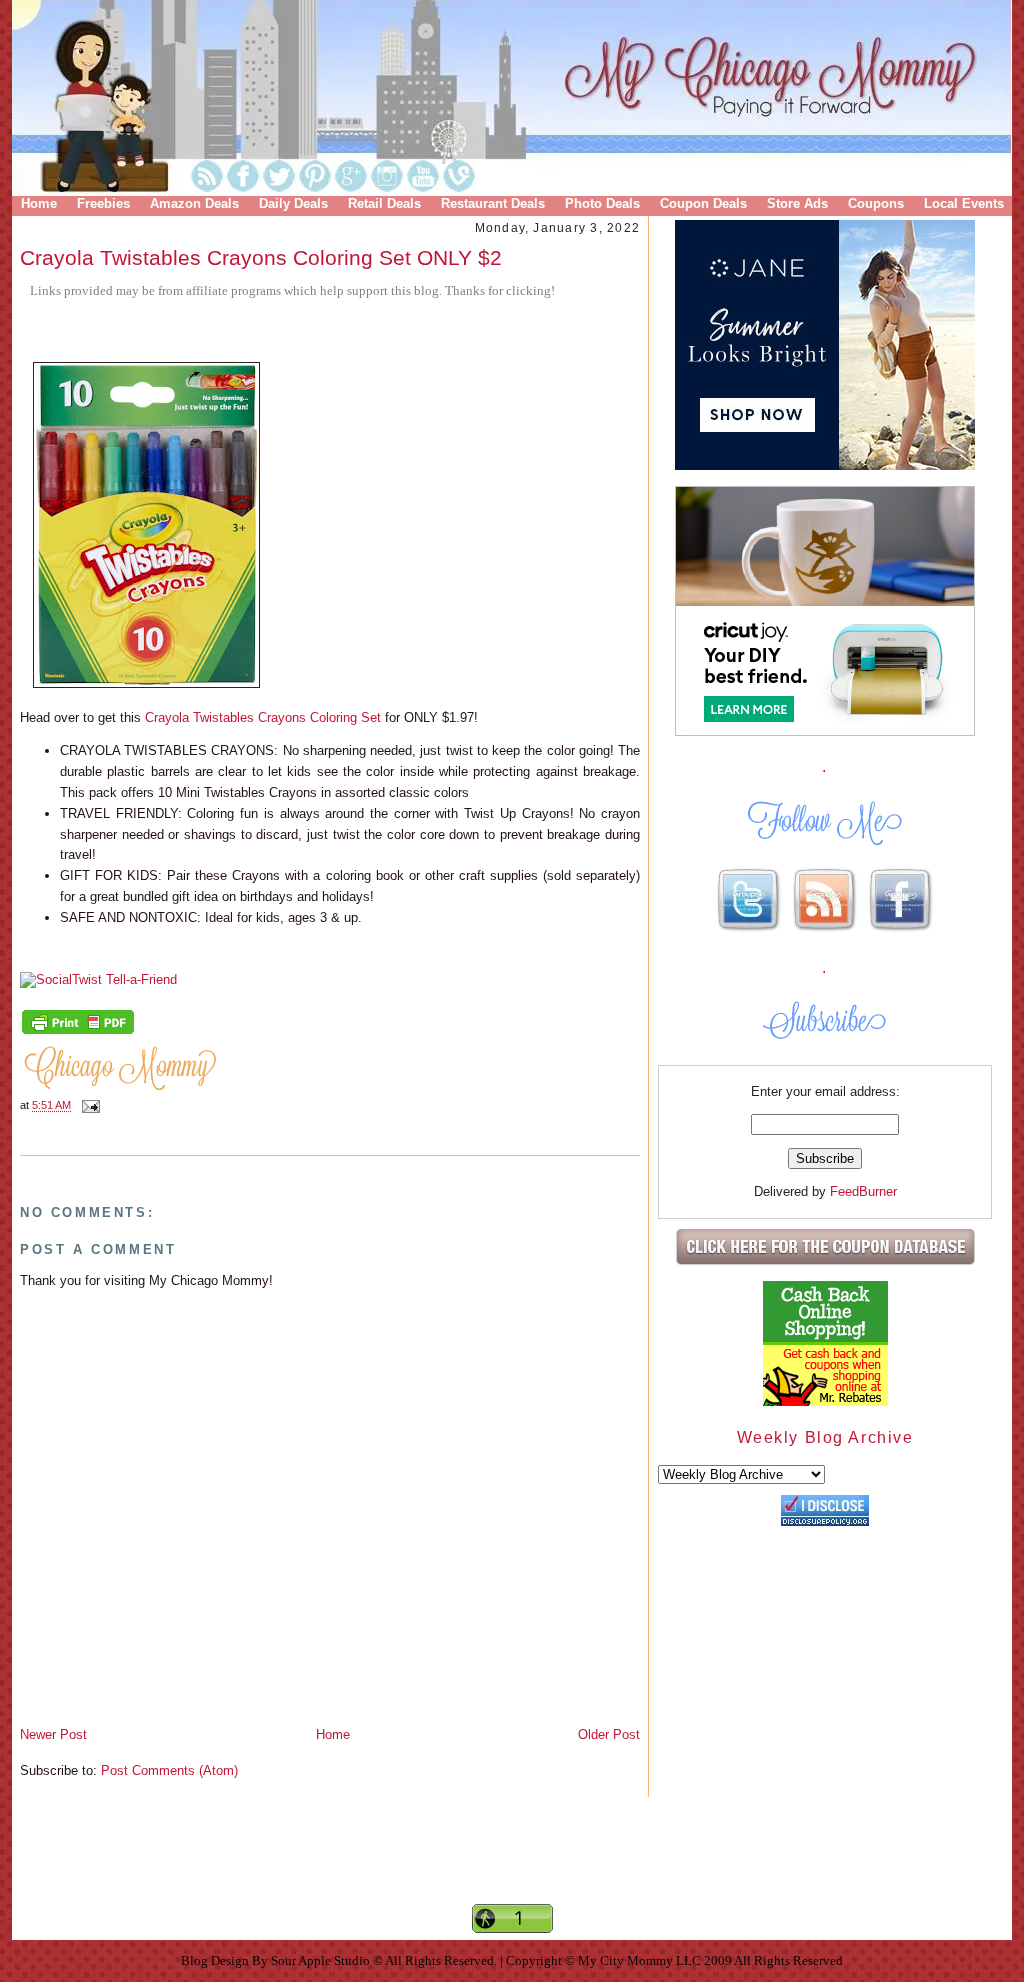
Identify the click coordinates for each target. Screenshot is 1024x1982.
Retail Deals (384, 203)
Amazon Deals (194, 203)
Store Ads (797, 203)
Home (39, 203)
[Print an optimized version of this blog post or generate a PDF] (78, 1032)
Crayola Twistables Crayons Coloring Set (265, 717)
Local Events (964, 203)
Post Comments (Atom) (169, 1770)
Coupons (876, 203)
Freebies (103, 203)
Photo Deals (602, 203)
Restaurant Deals (493, 203)
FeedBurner (863, 1191)
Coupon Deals (703, 203)
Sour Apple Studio (322, 1960)
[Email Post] (88, 1106)
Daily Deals (293, 203)
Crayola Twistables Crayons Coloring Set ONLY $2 (261, 257)
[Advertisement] (512, 1867)
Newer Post (53, 1734)
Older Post (609, 1734)
